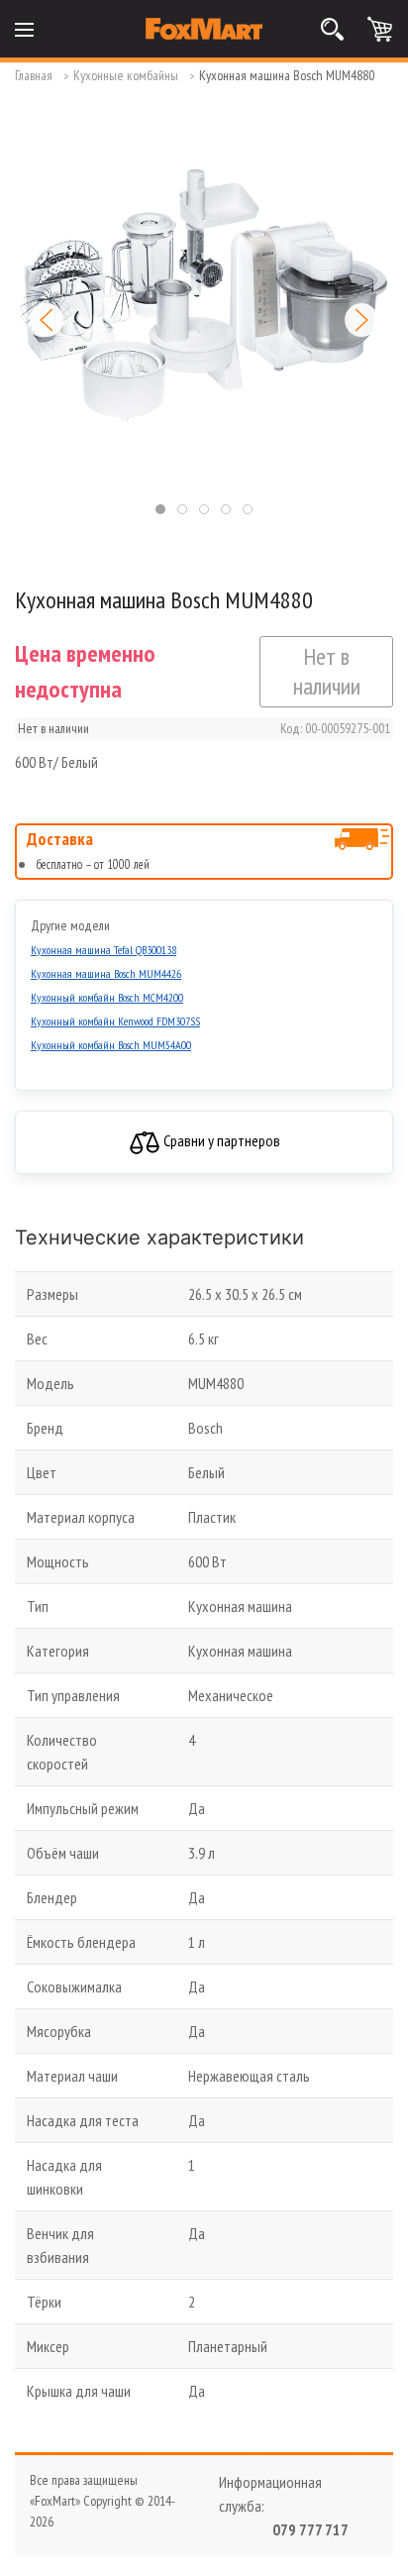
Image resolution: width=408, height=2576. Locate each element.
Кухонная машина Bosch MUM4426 (106, 973)
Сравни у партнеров (220, 1140)
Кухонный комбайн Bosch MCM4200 (107, 997)
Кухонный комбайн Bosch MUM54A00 (111, 1045)
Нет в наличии (327, 671)
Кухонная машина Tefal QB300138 (103, 950)
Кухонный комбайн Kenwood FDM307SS (115, 1021)
